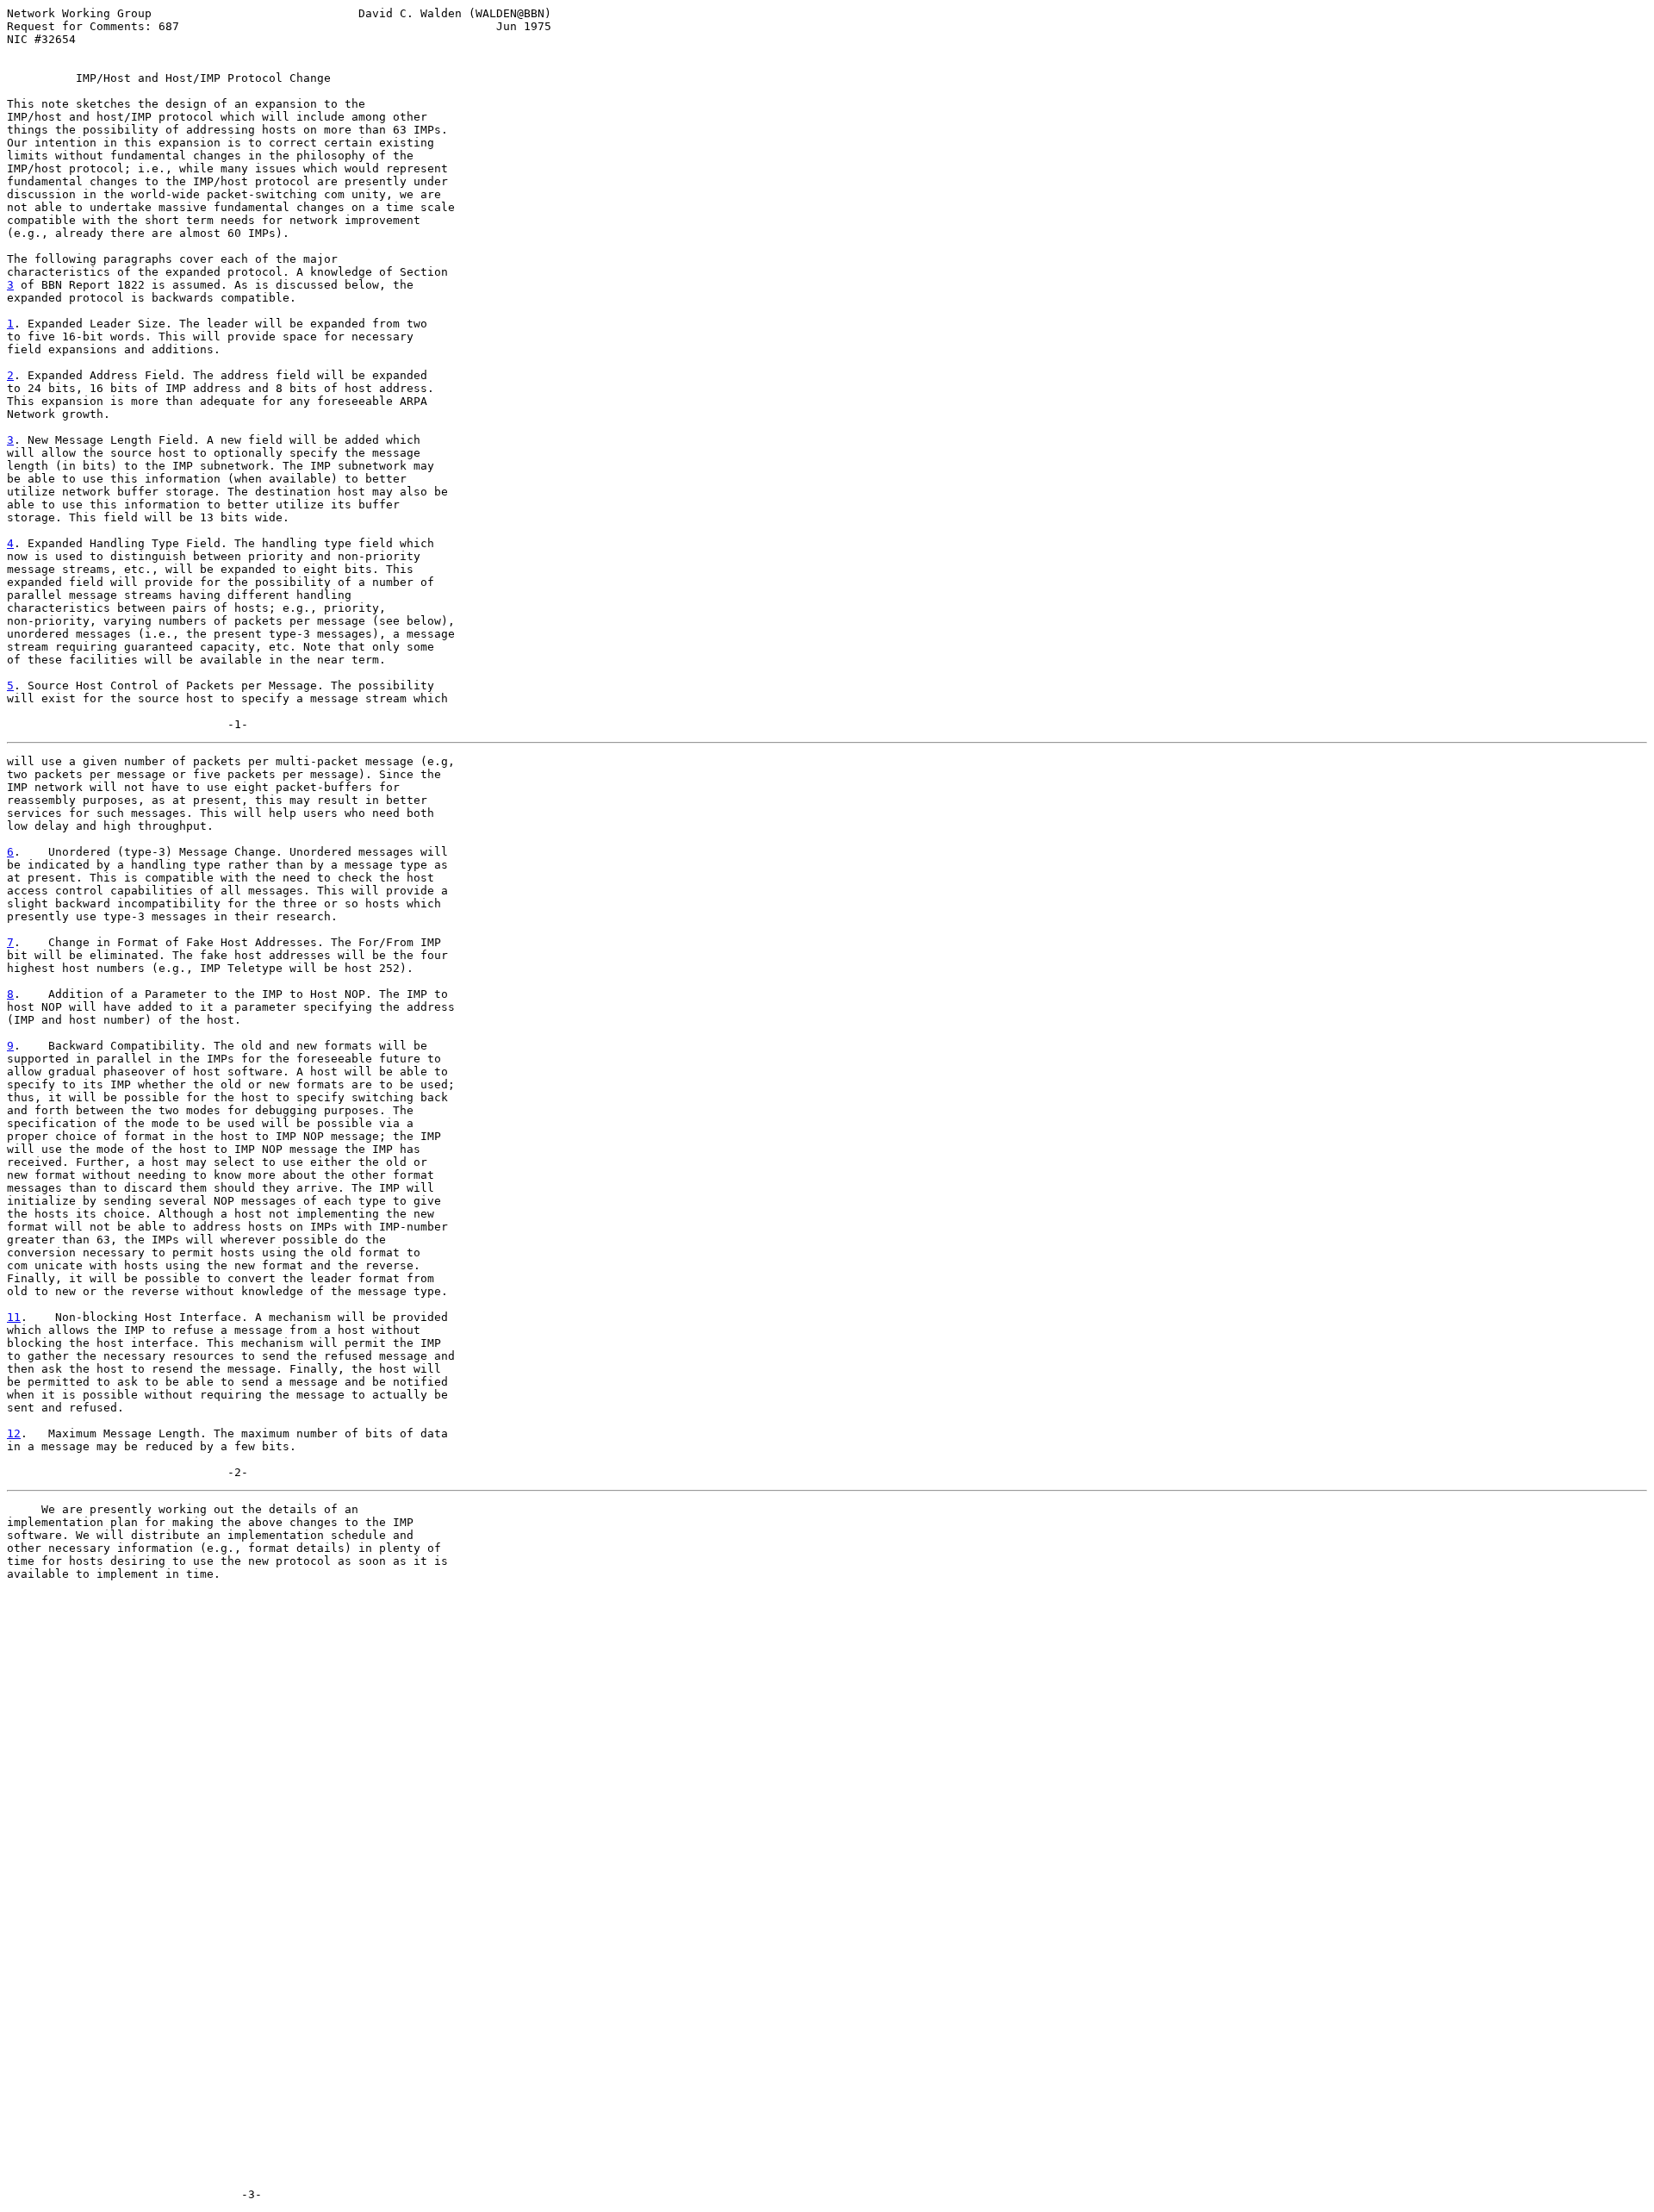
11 (14, 1317)
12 (14, 1433)
